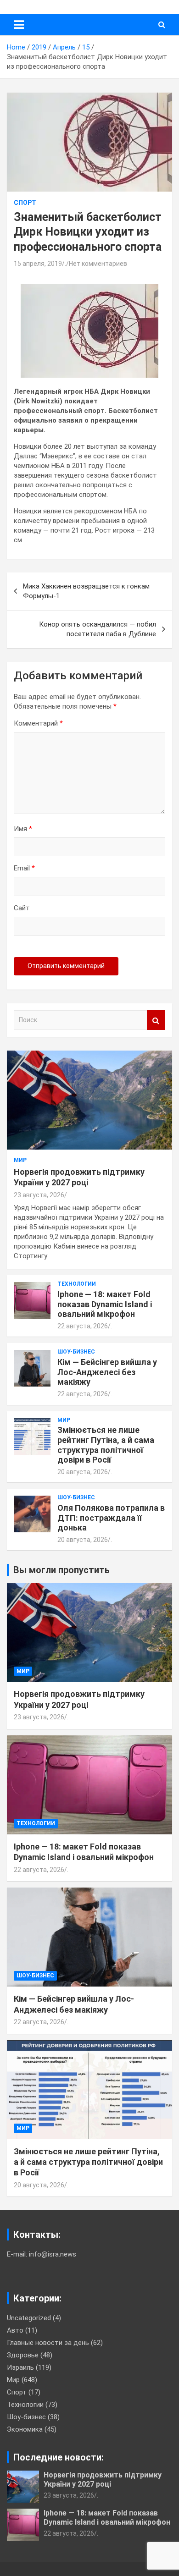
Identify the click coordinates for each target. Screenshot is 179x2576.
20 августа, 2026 (83, 1472)
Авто (15, 2330)
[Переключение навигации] (19, 25)
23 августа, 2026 (39, 1195)
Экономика (25, 2429)
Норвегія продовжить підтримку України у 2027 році (103, 2479)
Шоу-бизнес (76, 1352)
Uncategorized (29, 2318)
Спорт (25, 203)
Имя (23, 829)
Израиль (20, 2367)
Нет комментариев (98, 264)
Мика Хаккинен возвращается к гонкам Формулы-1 (86, 591)
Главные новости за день (48, 2343)
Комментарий (38, 723)
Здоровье (23, 2355)
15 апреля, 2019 (38, 264)
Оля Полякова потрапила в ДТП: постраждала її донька (111, 1518)
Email (24, 868)
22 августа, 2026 (83, 1326)
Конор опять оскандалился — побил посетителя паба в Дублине (98, 629)
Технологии (77, 1284)
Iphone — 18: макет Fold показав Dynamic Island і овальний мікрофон (105, 1304)
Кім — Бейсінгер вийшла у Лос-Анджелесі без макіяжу (107, 1372)
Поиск (156, 1020)
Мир (20, 1160)
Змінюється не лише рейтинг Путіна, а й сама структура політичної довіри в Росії (106, 1445)
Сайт (22, 908)
